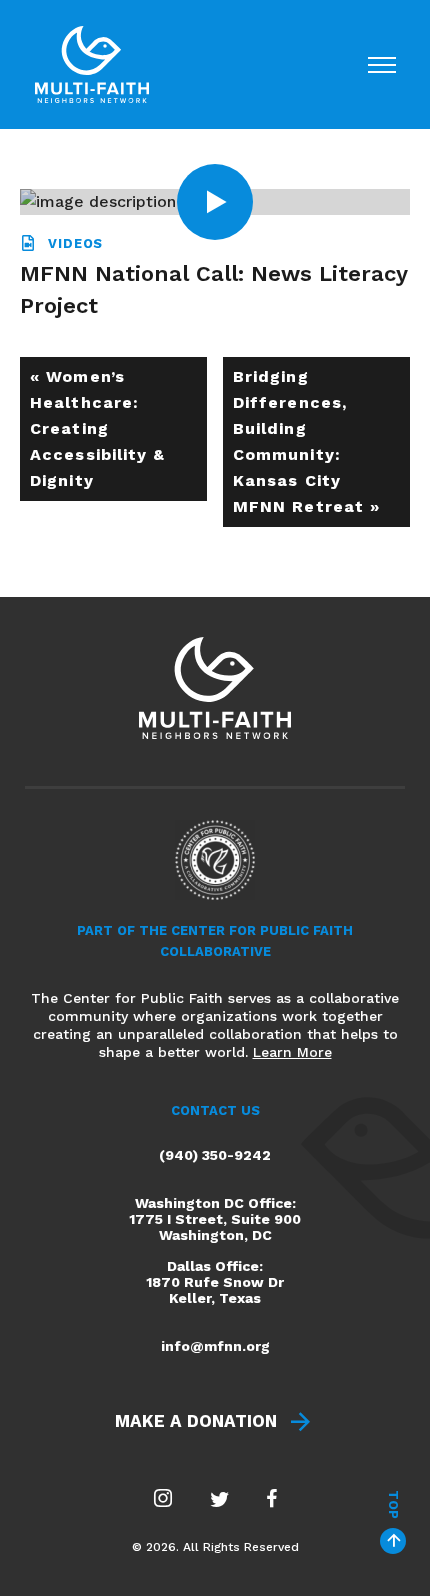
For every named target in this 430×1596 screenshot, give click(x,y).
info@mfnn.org (215, 1346)
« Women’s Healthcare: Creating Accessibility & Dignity (98, 428)
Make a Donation (196, 1421)
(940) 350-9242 (215, 1155)
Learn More (292, 1052)
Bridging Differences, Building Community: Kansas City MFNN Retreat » (306, 441)
